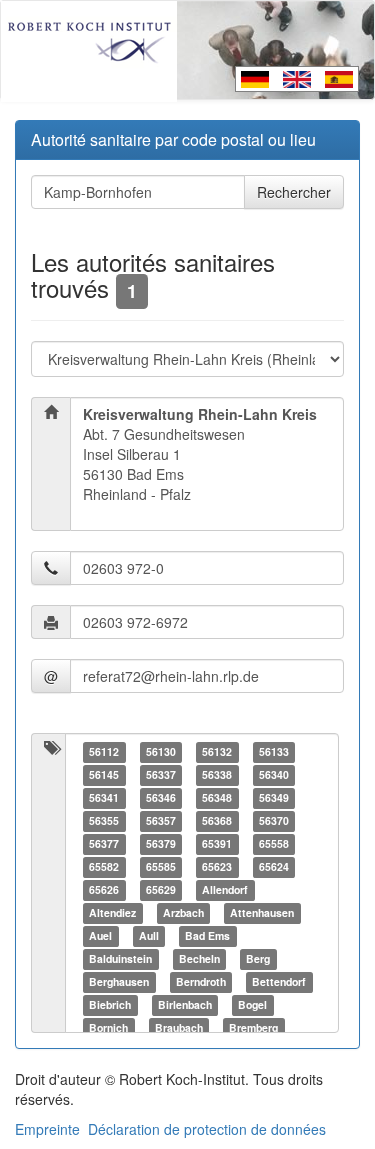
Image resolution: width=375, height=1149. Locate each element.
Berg (258, 958)
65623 (217, 866)
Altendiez (112, 912)
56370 (274, 820)
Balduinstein (120, 958)
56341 (104, 797)
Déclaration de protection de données (207, 1129)
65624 (274, 866)
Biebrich (110, 1004)
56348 (217, 797)
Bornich (108, 1027)
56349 (274, 797)
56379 (161, 843)
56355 (104, 820)
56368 (217, 820)
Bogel (252, 1004)
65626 (104, 889)
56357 (161, 820)
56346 (161, 797)
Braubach (179, 1027)
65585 (161, 866)
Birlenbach (185, 1004)
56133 (274, 751)
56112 (104, 751)
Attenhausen (262, 912)
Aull (149, 935)
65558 (274, 843)
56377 (104, 843)
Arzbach (183, 912)
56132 (217, 751)
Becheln (199, 958)
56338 (217, 774)
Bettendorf (279, 981)
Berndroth (201, 981)
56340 (274, 774)
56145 (104, 774)
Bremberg (253, 1027)
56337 (161, 774)
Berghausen (119, 981)
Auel (100, 935)
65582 (104, 866)
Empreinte (47, 1129)
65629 (161, 889)
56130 (161, 751)
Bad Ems (207, 935)
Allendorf (225, 889)
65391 (217, 843)
